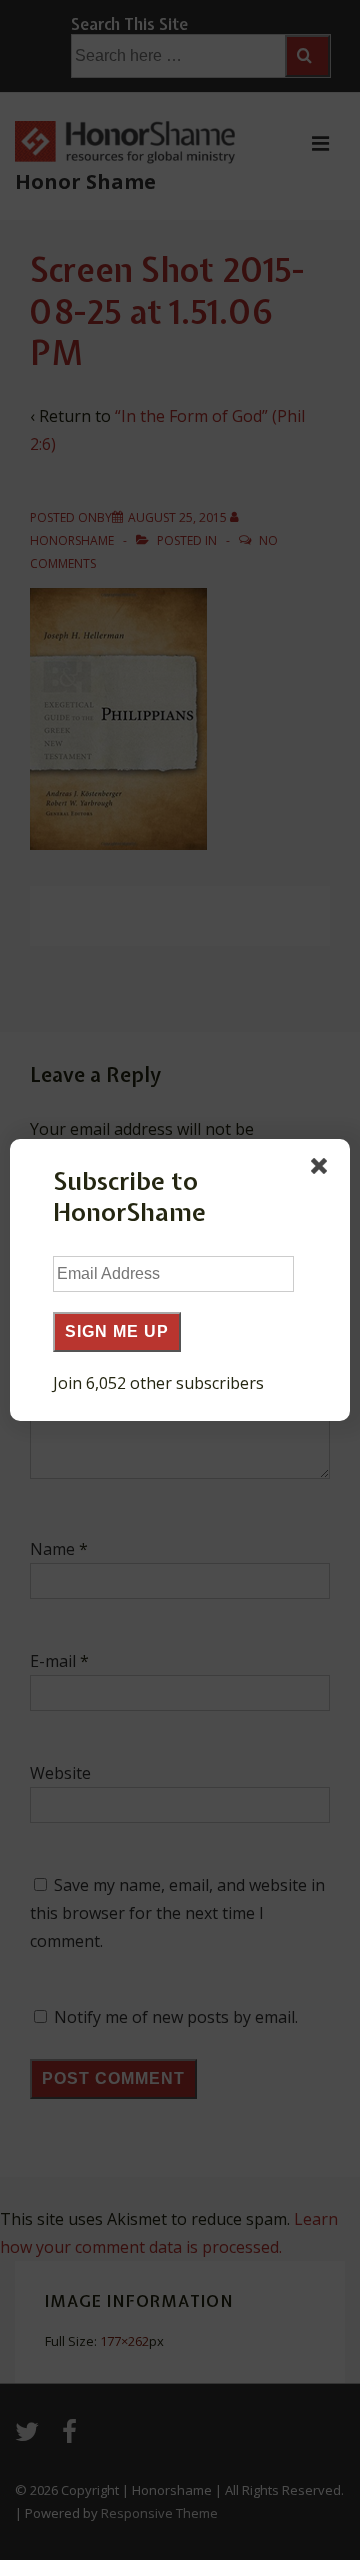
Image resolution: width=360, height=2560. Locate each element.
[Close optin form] (323, 1170)
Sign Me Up (117, 1331)
